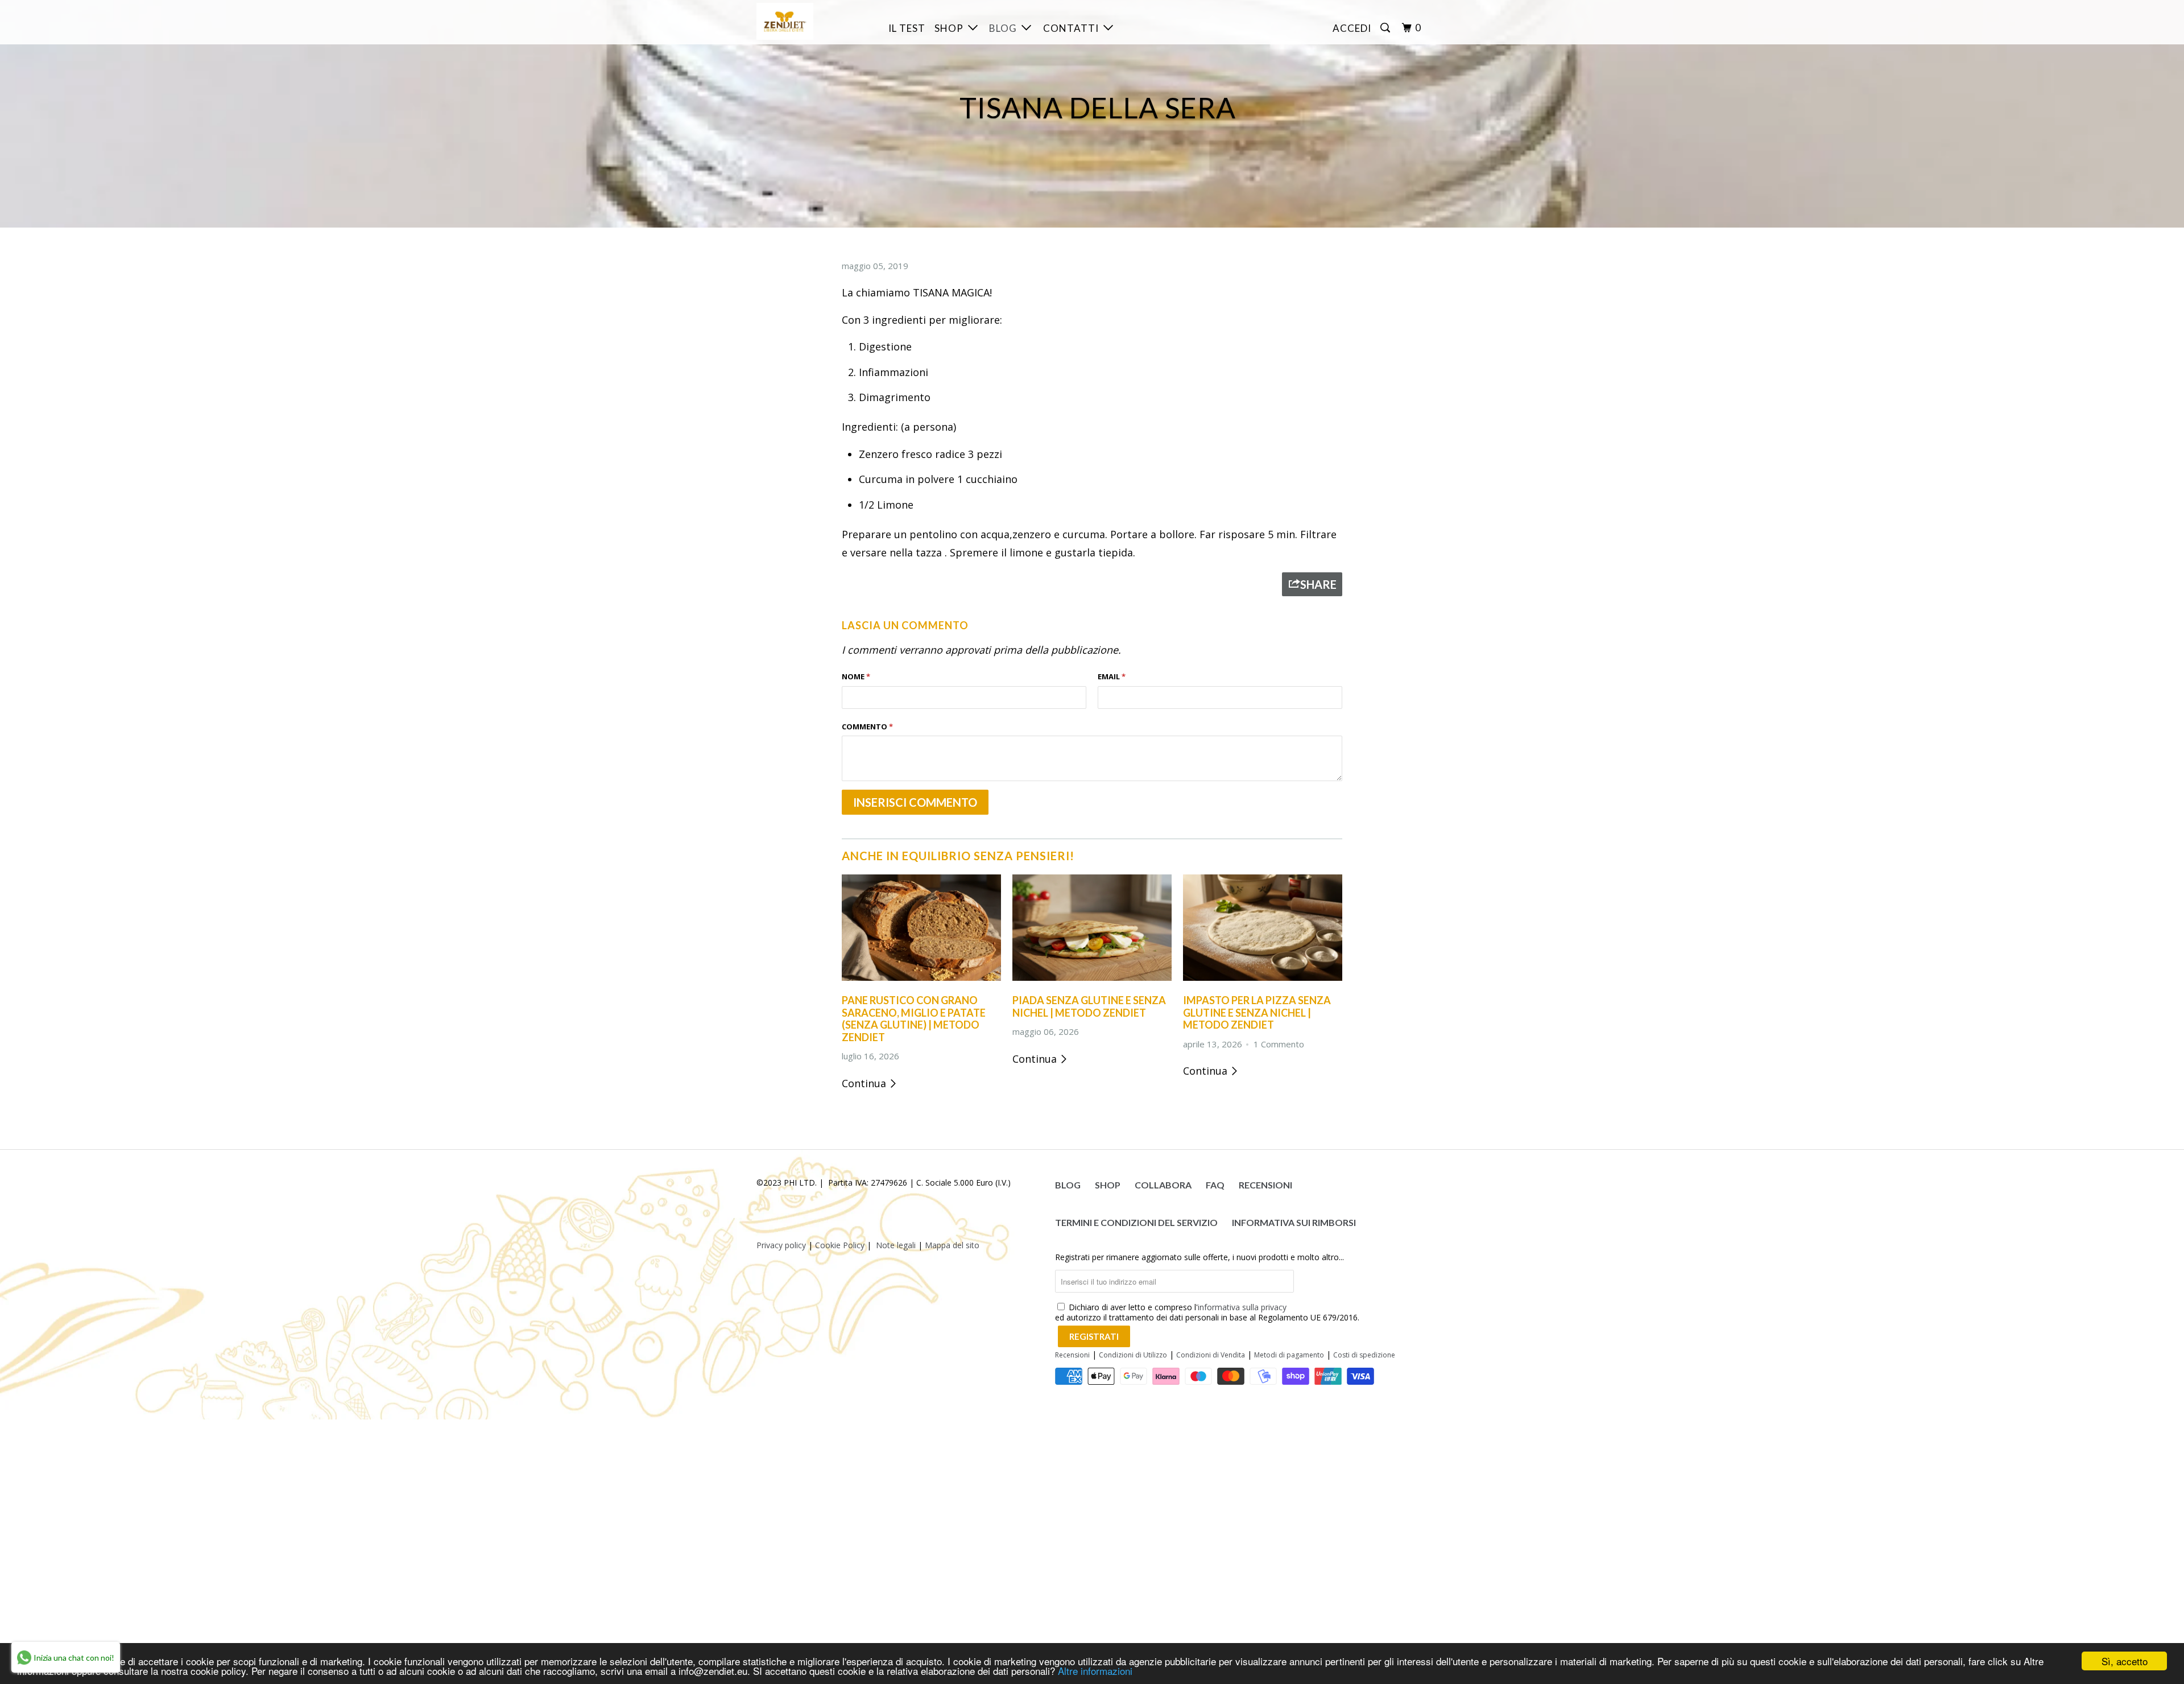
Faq (1215, 1185)
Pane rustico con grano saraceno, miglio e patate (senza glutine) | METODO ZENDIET (914, 1019)
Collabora (1163, 1185)
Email (1112, 676)
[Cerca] (1386, 28)
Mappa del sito (952, 1245)
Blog (1005, 28)
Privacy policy (781, 1245)
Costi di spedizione (1364, 1355)
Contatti (1073, 28)
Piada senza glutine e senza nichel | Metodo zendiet (1089, 1006)
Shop (951, 28)
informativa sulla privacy (1242, 1307)
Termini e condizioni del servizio (1136, 1222)
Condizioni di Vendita (1211, 1355)
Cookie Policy (840, 1245)
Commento (867, 727)
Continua (865, 1083)
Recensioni (1265, 1185)
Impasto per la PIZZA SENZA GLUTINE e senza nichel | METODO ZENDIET (1257, 1012)
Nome (856, 676)
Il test (907, 28)
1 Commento (1279, 1044)
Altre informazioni (1095, 1671)
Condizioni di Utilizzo (1133, 1355)
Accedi (1352, 28)
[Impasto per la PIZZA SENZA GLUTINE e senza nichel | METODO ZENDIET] (1263, 983)
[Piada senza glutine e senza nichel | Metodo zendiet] (1092, 983)
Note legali (896, 1245)
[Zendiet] (815, 21)
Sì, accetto (2125, 1661)
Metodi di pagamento (1289, 1355)
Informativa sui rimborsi (1294, 1222)
